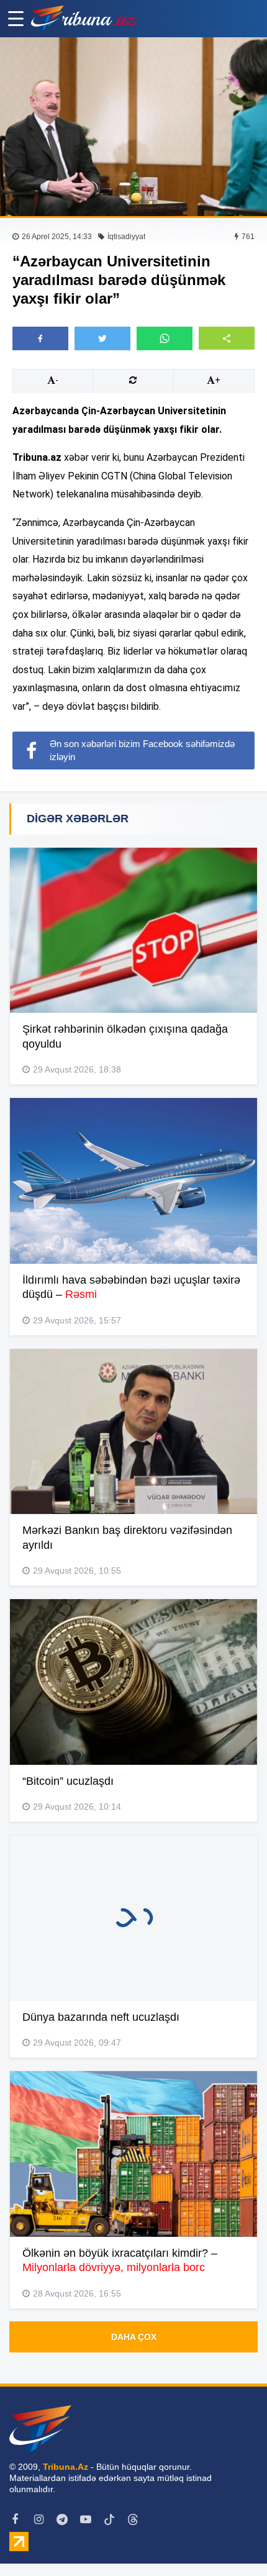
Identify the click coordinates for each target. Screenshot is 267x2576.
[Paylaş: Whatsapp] (165, 338)
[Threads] (133, 2519)
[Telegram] (62, 2519)
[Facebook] (15, 2519)
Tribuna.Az (66, 2467)
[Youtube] (86, 2519)
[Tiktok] (109, 2519)
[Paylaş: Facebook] (40, 338)
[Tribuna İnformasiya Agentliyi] (84, 19)
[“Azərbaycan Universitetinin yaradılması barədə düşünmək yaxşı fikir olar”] (133, 127)
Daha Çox (134, 2337)
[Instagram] (38, 2519)
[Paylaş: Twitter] (102, 338)
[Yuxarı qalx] (232, 2541)
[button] (227, 338)
